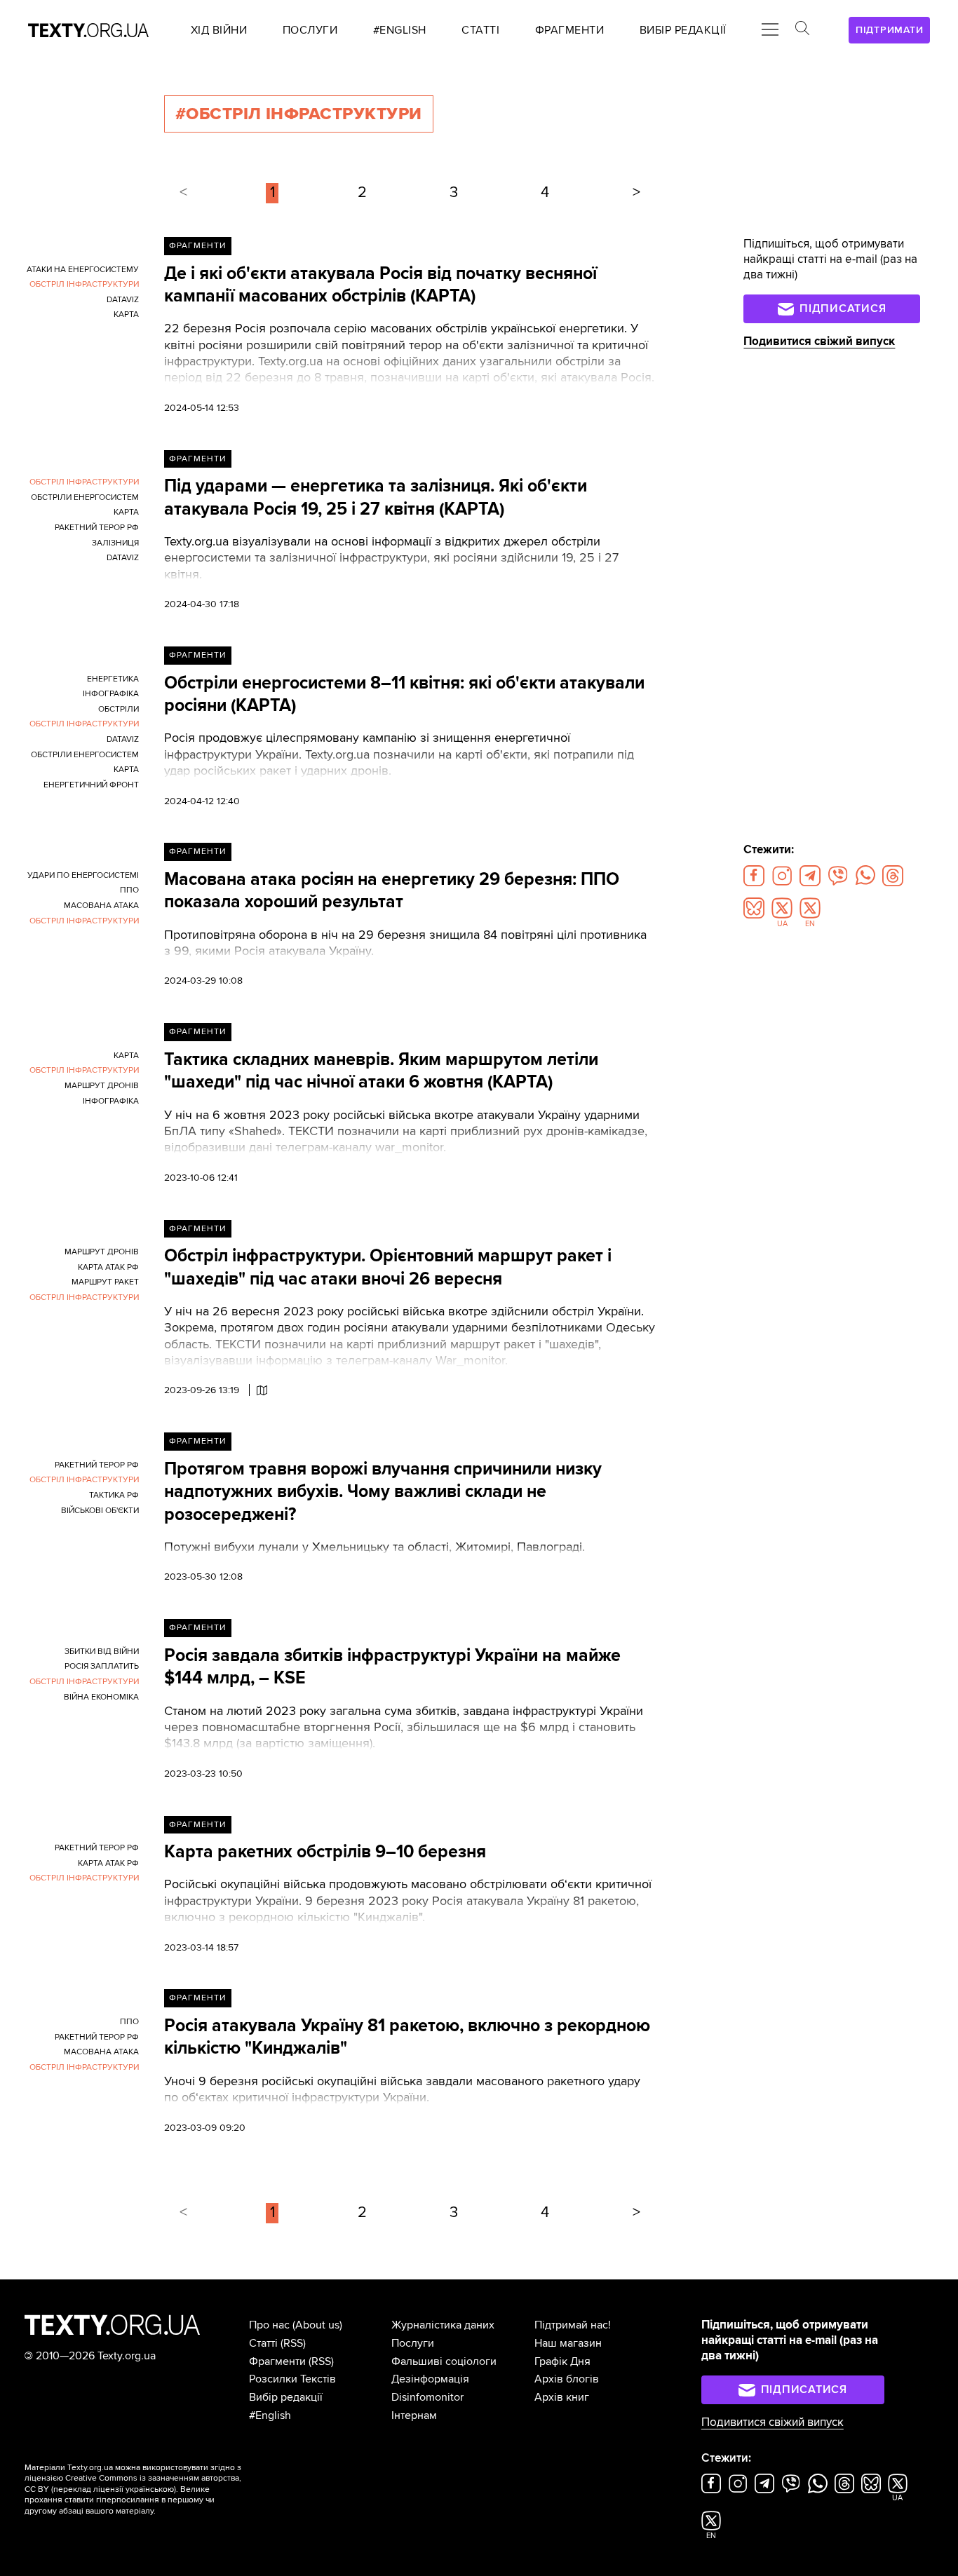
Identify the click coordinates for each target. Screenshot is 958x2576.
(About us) (317, 2325)
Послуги (413, 2343)
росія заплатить (102, 1666)
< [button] (183, 192)
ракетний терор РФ (97, 528)
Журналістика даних (443, 2325)
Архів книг (562, 2397)
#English (270, 2415)
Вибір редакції (286, 2397)
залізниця (115, 543)
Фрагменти (197, 246)
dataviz (123, 300)
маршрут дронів (102, 1086)
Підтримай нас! (573, 2325)
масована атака (101, 906)
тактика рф (114, 1495)
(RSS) (293, 2343)
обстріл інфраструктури (84, 284)
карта (126, 314)
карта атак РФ (108, 1267)
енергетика (113, 679)
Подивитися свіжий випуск (819, 341)
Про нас (269, 2325)
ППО (129, 890)
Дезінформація (430, 2379)
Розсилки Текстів (292, 2379)
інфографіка (111, 694)
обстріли (119, 709)
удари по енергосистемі (83, 875)
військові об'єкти (100, 1511)
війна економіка (101, 1697)
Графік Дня (562, 2361)
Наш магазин (568, 2343)
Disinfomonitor (427, 2397)
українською (150, 2489)
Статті (263, 2343)
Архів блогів (567, 2379)
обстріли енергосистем (85, 497)
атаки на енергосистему (83, 270)
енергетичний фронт (91, 785)
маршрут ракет (105, 1282)
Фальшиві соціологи (444, 2361)
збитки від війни (102, 1652)
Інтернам (414, 2415)
